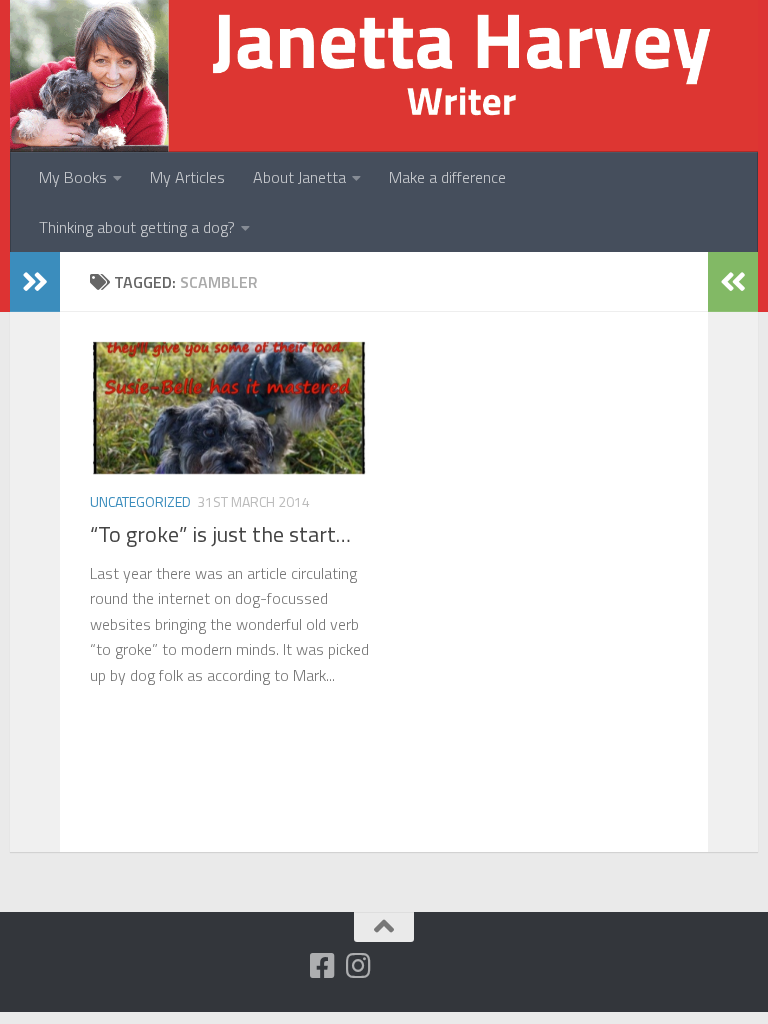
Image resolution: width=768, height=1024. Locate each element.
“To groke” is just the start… (220, 534)
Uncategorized (140, 501)
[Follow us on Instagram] (359, 966)
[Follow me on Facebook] (323, 966)
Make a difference (447, 177)
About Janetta (299, 177)
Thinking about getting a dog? (137, 227)
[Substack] (287, 967)
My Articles (187, 177)
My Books (73, 177)
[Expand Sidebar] (35, 282)
